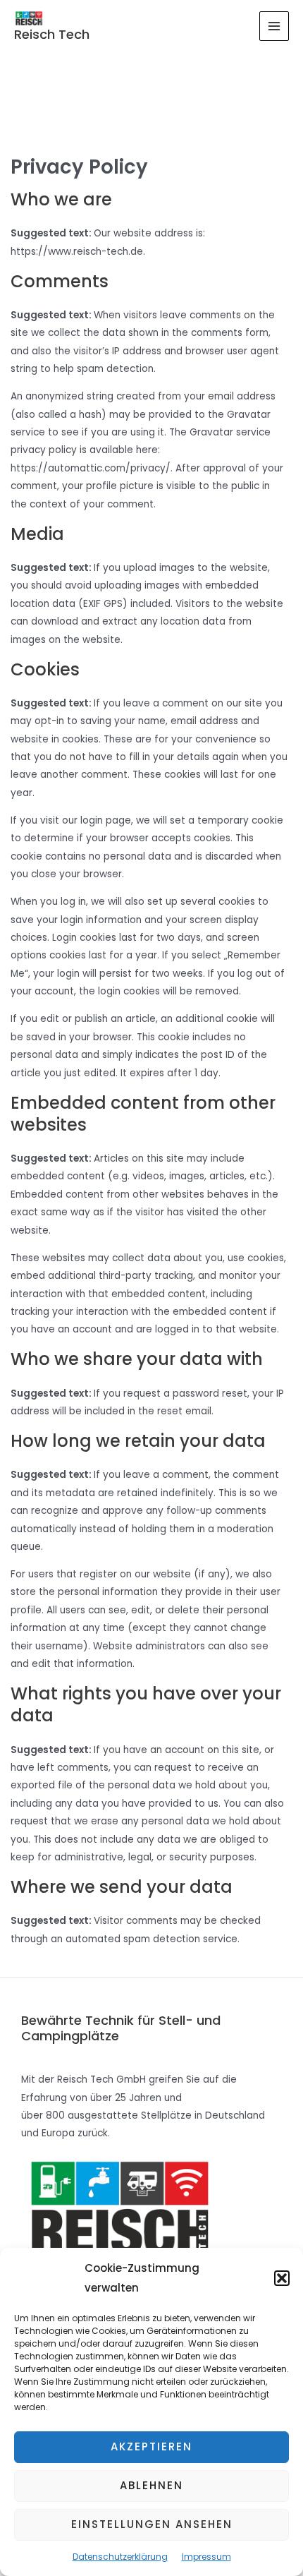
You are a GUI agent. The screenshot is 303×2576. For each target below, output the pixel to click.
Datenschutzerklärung (120, 2557)
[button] (282, 2278)
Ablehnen (151, 2485)
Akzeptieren (151, 2446)
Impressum (206, 2557)
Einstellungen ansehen (152, 2524)
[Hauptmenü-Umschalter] (274, 26)
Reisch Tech (52, 34)
